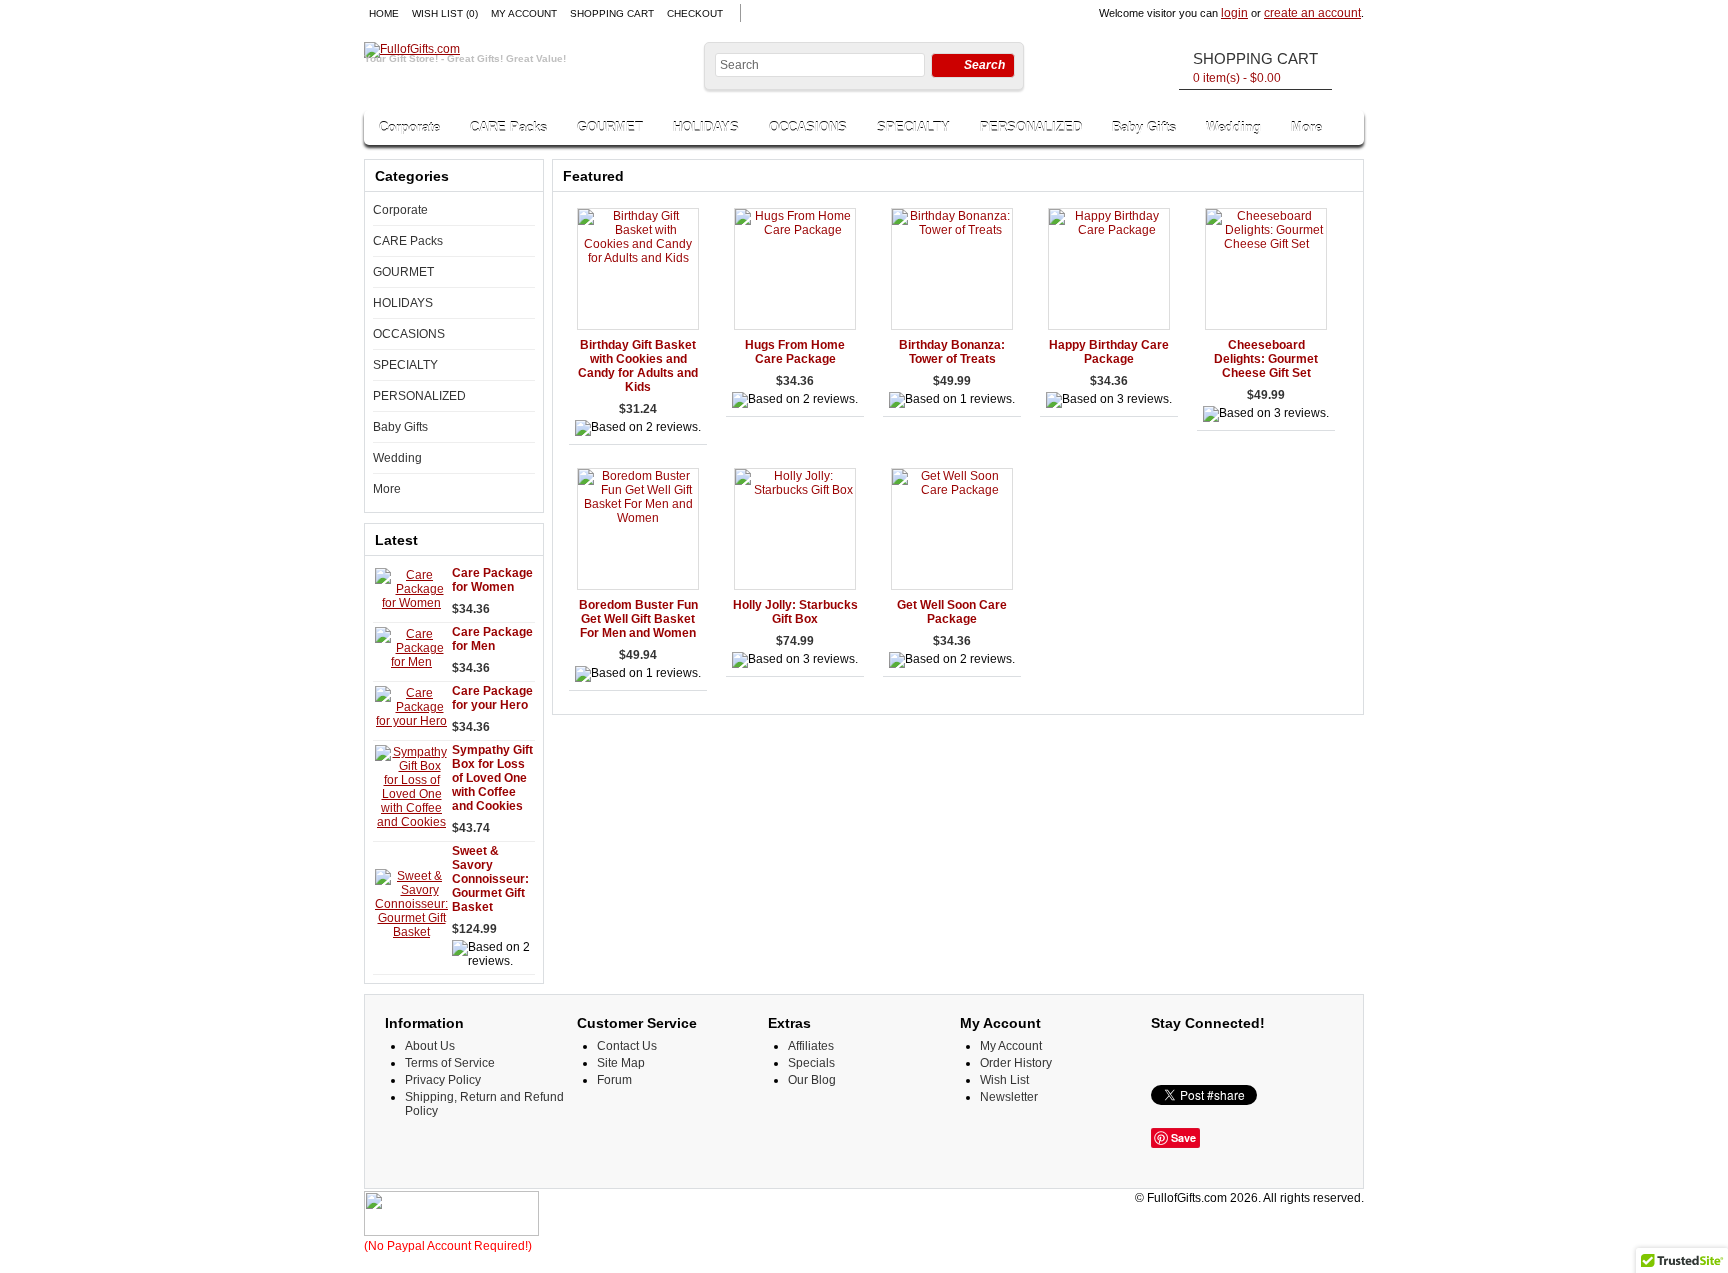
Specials (811, 1063)
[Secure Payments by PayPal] (451, 1232)
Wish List (1004, 1080)
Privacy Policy (443, 1080)
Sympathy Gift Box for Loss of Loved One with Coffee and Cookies (492, 778)
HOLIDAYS (706, 127)
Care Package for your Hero (492, 698)
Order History (1016, 1063)
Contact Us (627, 1046)
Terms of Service (450, 1063)
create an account (1312, 13)
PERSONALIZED (1031, 127)
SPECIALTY (913, 127)
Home (384, 13)
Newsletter (1009, 1097)
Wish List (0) (445, 13)
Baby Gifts (1144, 127)
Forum (614, 1080)
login (1234, 13)
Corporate (409, 127)
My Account (524, 13)
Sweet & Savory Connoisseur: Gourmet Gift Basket (490, 879)
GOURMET (610, 127)
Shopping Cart (612, 13)
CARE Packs (508, 127)
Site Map (621, 1063)
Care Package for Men (492, 639)
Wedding (1233, 127)
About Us (430, 1046)
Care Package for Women (492, 580)
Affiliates (811, 1046)
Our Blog (812, 1080)
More (1306, 127)
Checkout (695, 13)
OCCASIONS (808, 127)
